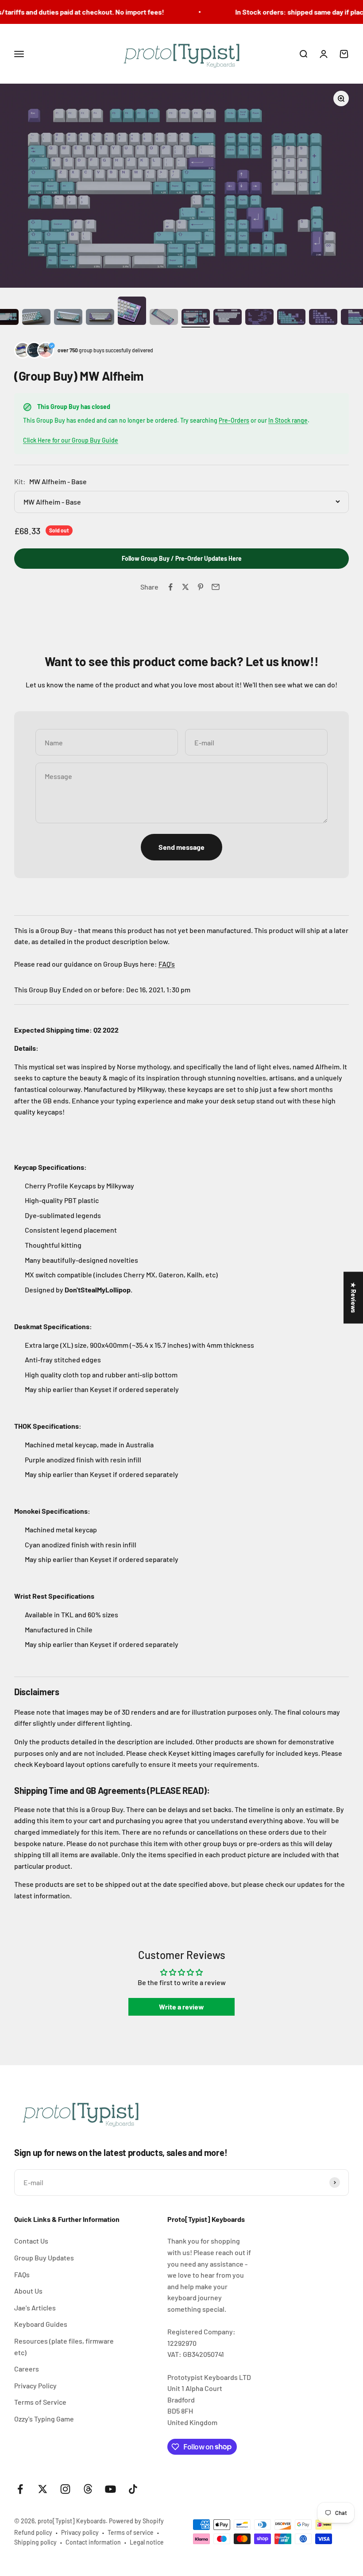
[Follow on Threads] (88, 2489)
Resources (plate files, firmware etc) (64, 2347)
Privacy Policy (35, 2385)
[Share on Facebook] (170, 587)
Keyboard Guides (41, 2324)
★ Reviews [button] (353, 1298)
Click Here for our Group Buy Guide (71, 440)
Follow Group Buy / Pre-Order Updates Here (182, 558)
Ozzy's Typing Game (44, 2419)
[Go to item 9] (36, 318)
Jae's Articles (35, 2308)
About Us (28, 2291)
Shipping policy (35, 2542)
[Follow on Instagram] (65, 2489)
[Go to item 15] (228, 318)
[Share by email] (216, 587)
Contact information (93, 2542)
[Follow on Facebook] (20, 2489)
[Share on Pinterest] (201, 587)
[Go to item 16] (259, 318)
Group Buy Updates (44, 2258)
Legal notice (147, 2542)
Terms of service (131, 2532)
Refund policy (33, 2532)
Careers (27, 2369)
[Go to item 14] (196, 318)
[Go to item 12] (132, 312)
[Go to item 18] (323, 318)
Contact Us (31, 2241)
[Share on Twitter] (185, 587)
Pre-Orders (234, 420)
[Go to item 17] (291, 318)
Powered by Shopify (136, 2521)
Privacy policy (80, 2532)
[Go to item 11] (100, 318)
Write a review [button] (181, 2007)
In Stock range (288, 420)
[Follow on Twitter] (43, 2489)
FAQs (22, 2274)
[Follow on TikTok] (133, 2489)
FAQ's (167, 964)
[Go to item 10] (68, 318)
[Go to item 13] (164, 318)
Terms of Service (40, 2402)
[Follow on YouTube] (110, 2489)
